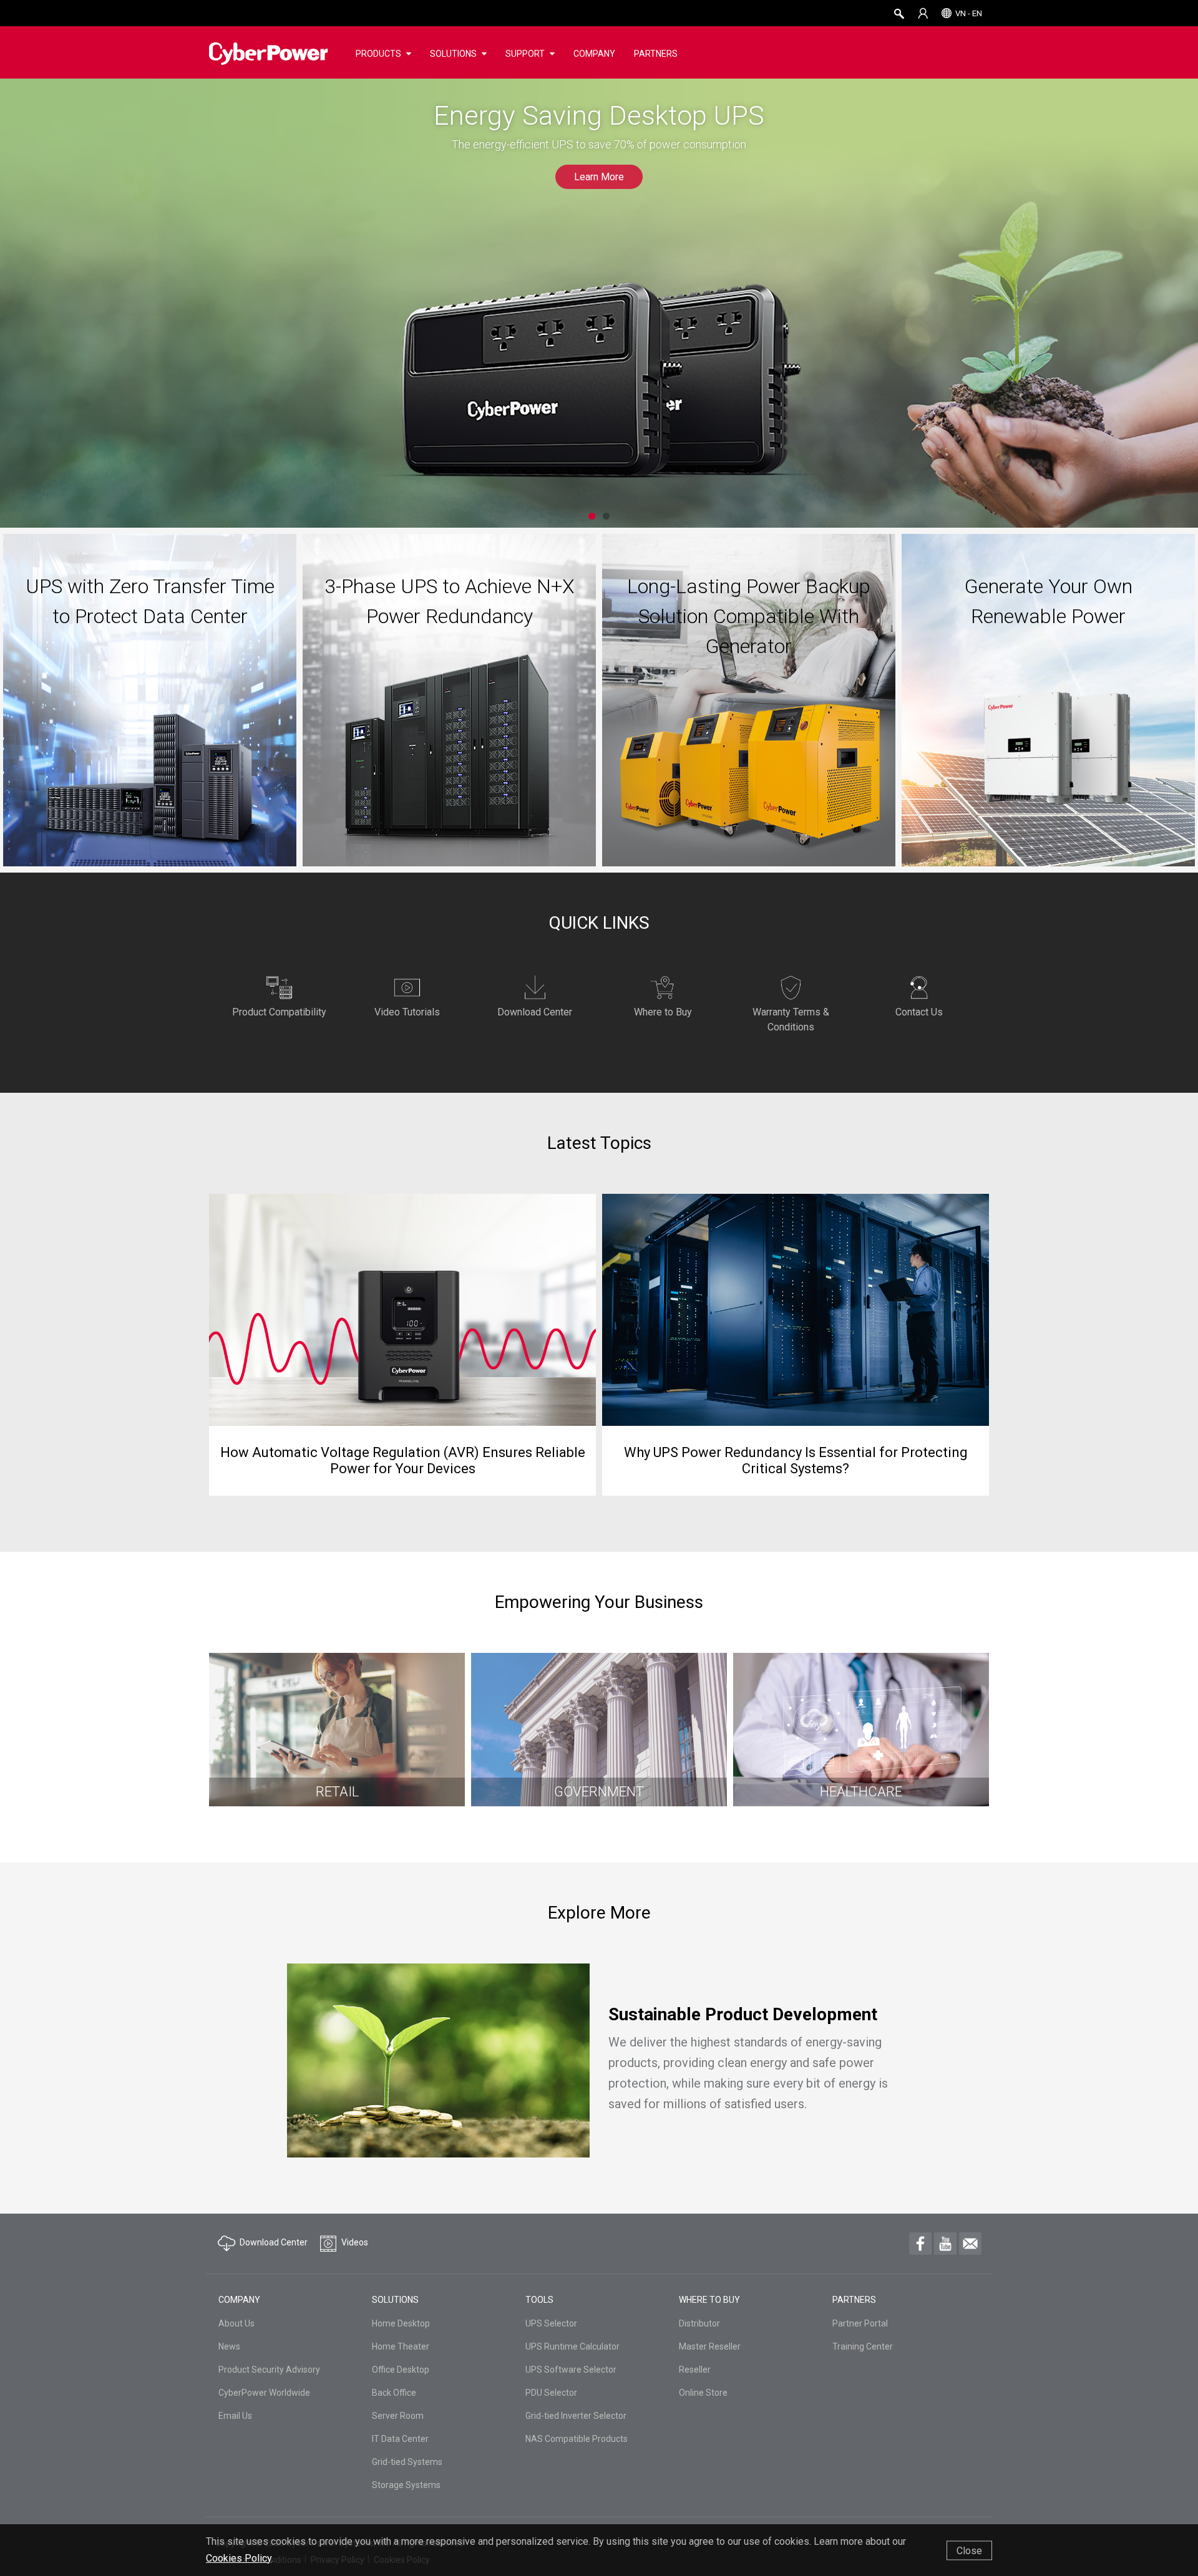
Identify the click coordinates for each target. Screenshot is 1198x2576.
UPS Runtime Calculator (572, 2346)
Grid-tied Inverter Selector (576, 2416)
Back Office (394, 2393)
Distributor (699, 2323)
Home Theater (401, 2346)
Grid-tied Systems (407, 2462)
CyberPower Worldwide (264, 2393)
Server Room (398, 2416)
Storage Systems (406, 2485)
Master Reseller (710, 2346)
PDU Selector (551, 2393)
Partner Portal (860, 2323)
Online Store (703, 2393)
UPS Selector (551, 2323)
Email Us (235, 2416)
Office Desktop (401, 2370)
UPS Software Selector (571, 2370)
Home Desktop (401, 2323)
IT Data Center (400, 2439)
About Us (236, 2323)
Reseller (695, 2370)
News (229, 2346)
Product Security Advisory (269, 2370)
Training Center (863, 2346)
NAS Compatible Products (577, 2439)
